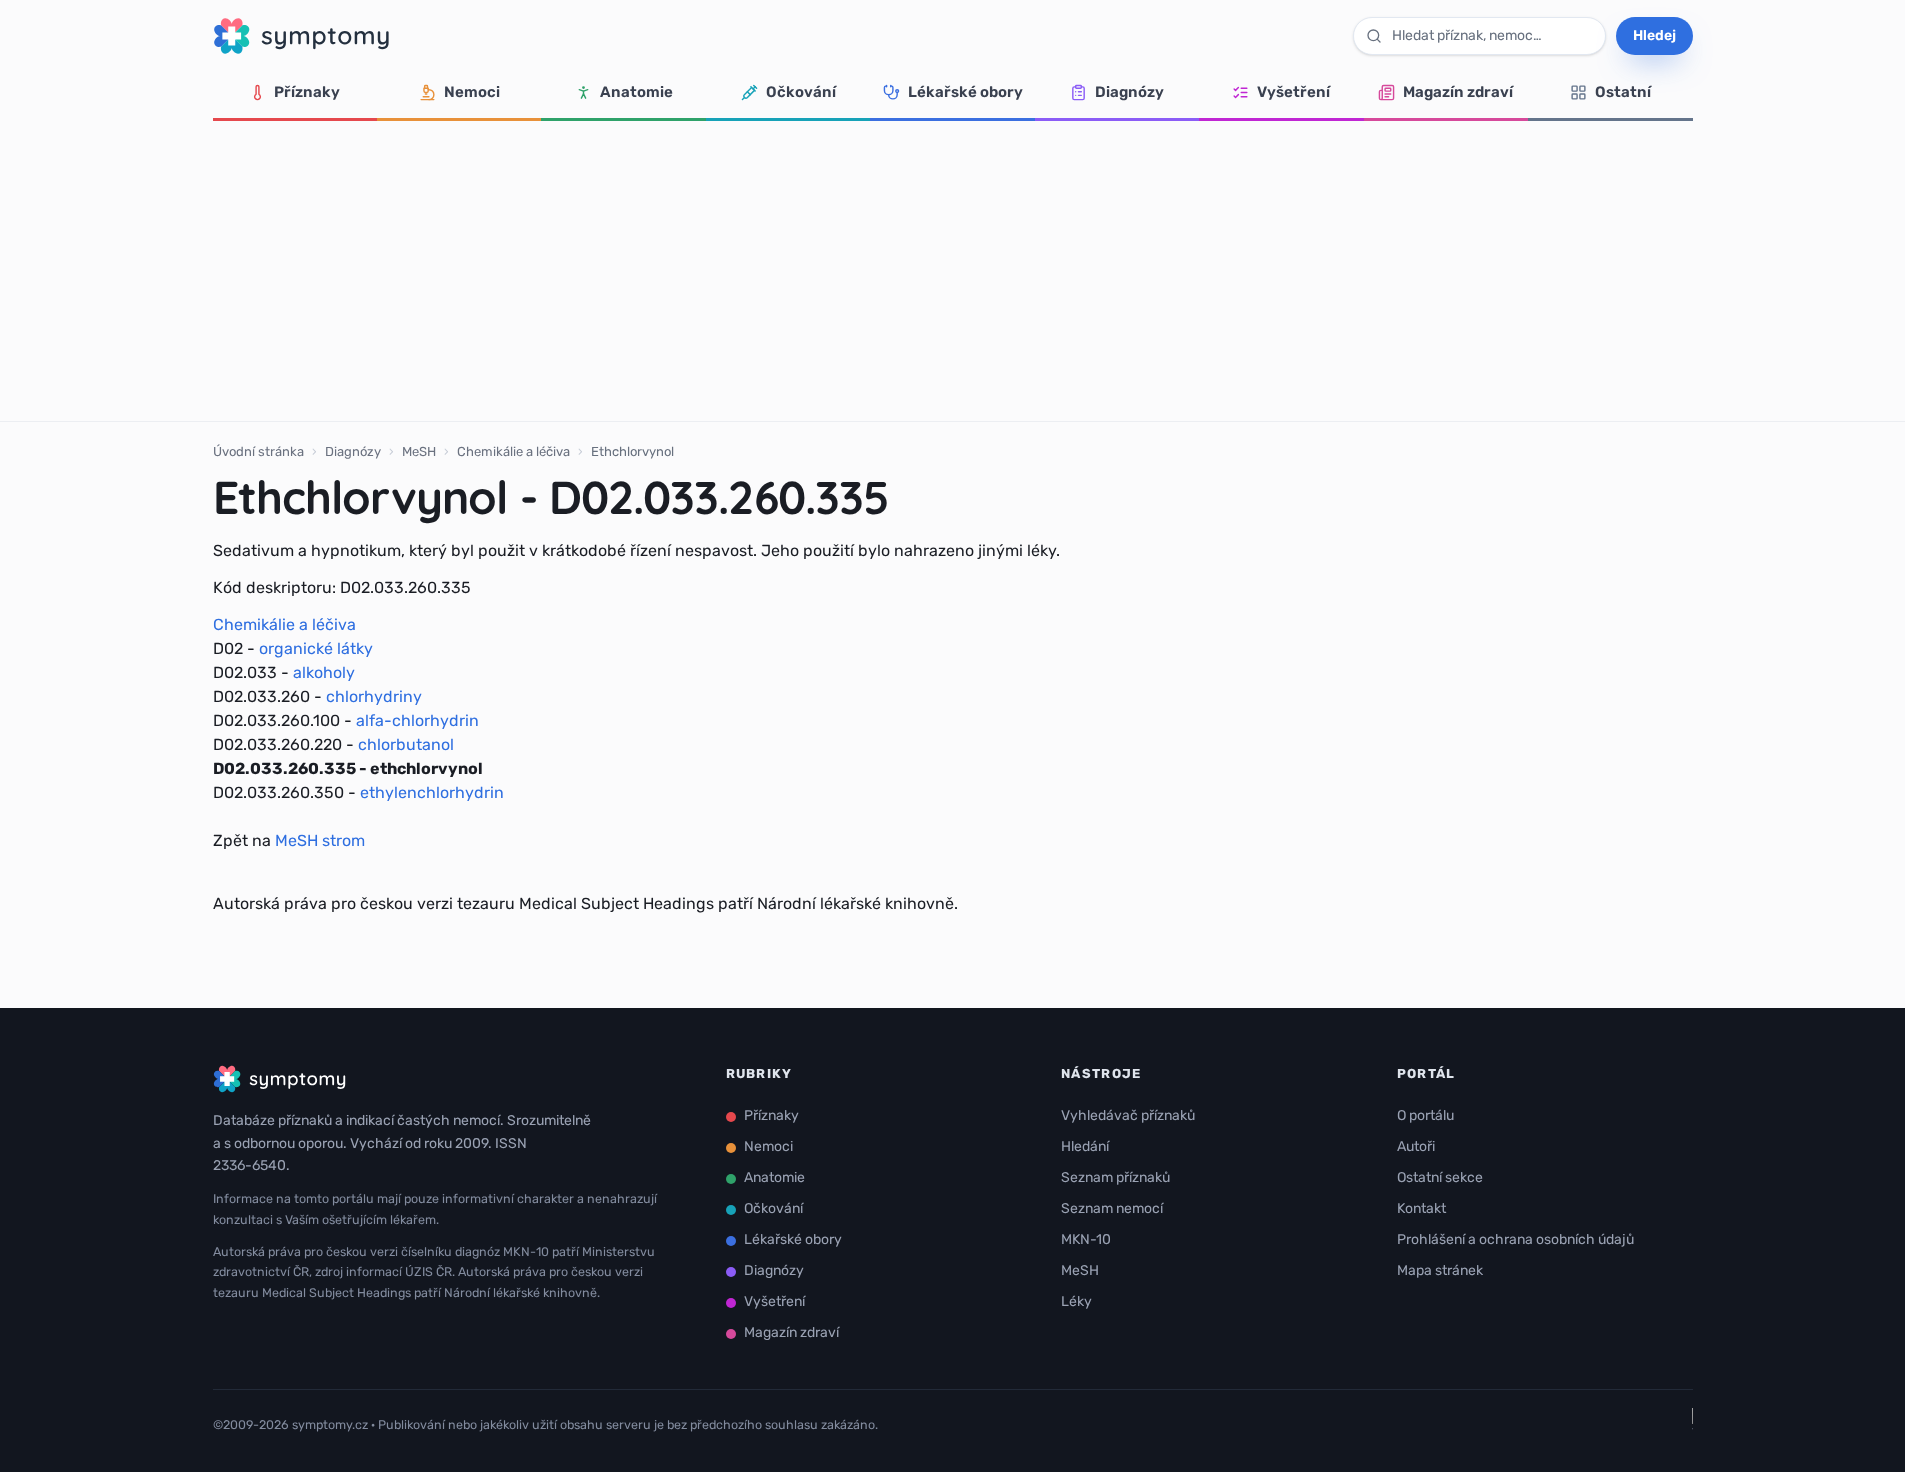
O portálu (1425, 1115)
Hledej (1654, 35)
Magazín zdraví (1458, 92)
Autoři (1416, 1146)
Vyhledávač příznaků (1128, 1115)
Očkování (801, 92)
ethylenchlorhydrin (432, 792)
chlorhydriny (374, 696)
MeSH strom (320, 840)
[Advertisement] (953, 271)
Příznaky (307, 92)
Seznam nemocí (1112, 1208)
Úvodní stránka (258, 451)
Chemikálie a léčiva (513, 451)
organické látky (316, 648)
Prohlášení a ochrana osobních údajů (1515, 1239)
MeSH (419, 451)
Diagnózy (1129, 92)
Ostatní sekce (1440, 1177)
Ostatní (1623, 92)
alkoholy (324, 672)
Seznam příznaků (1115, 1177)
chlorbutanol (406, 744)
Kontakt (1421, 1208)
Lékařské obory (965, 92)
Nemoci (472, 92)
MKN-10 (1086, 1239)
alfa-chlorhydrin (417, 720)
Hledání (1085, 1146)
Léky (1076, 1301)
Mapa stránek (1440, 1270)
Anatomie (636, 92)
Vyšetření (1293, 92)
